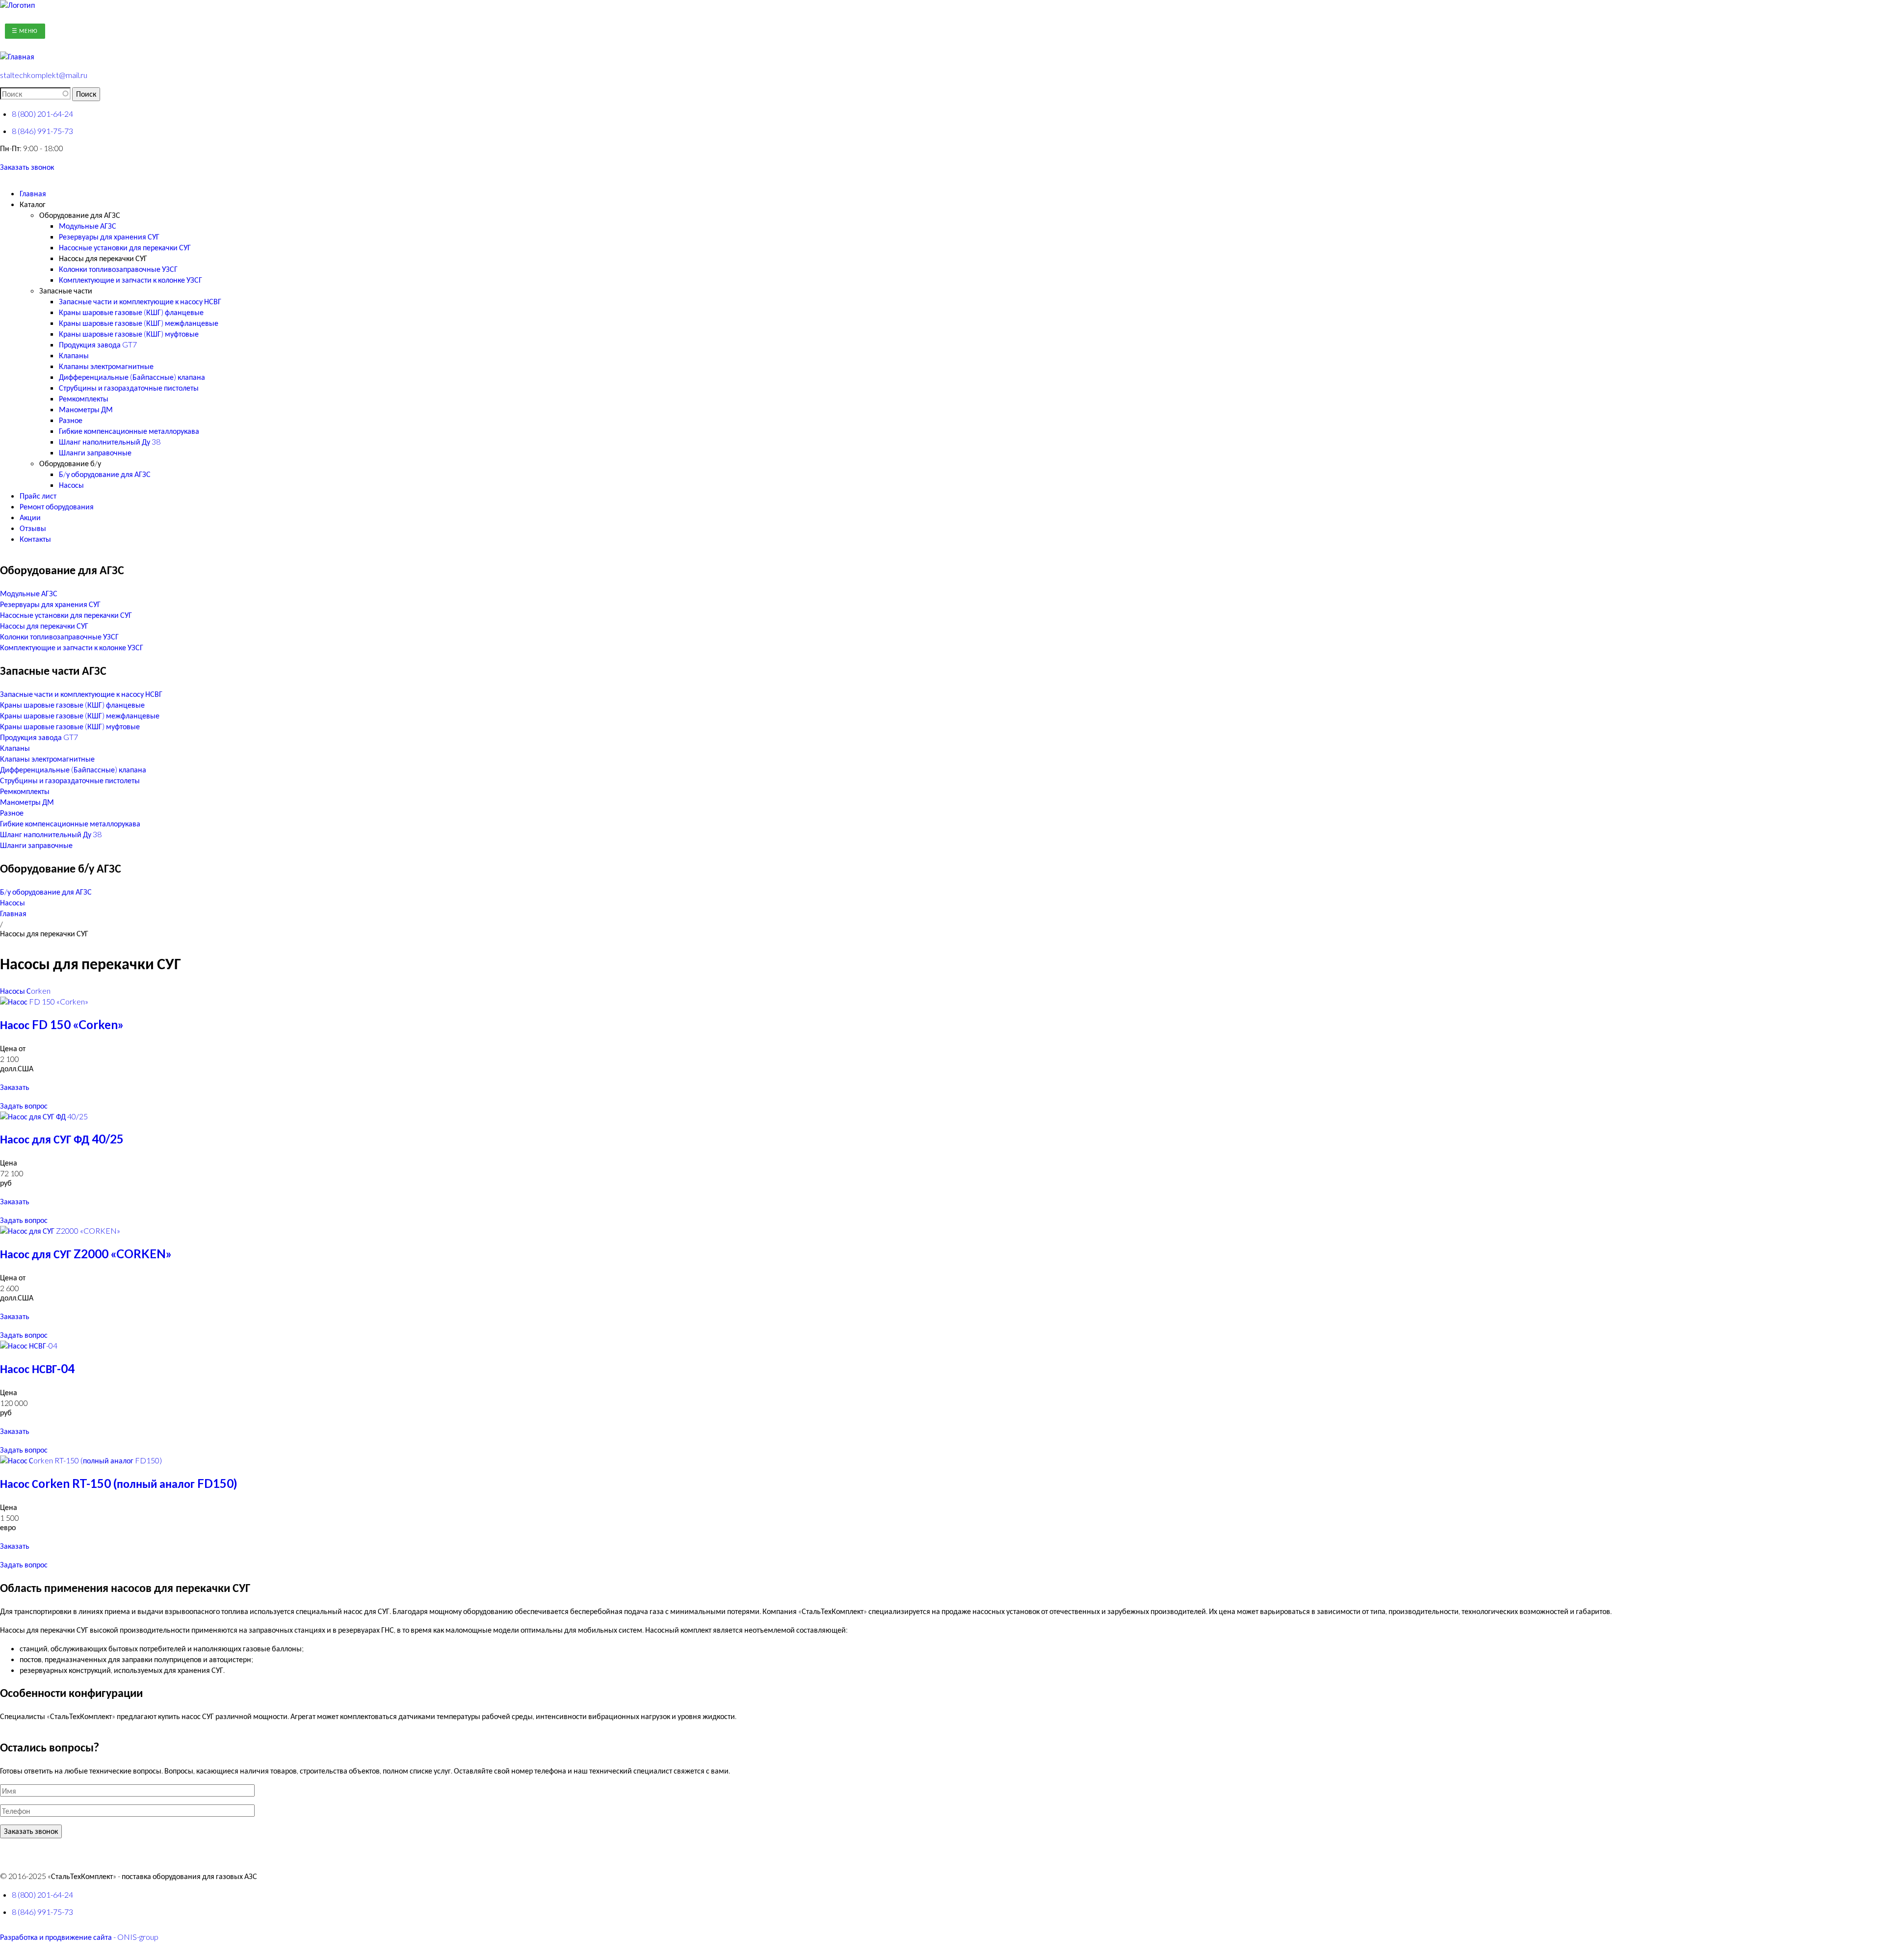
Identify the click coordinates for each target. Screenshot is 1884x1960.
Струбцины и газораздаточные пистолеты (129, 387)
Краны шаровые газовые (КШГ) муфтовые (129, 333)
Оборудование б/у (70, 463)
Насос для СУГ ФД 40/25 (62, 1139)
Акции (30, 517)
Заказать (15, 1087)
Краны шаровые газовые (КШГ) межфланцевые (139, 323)
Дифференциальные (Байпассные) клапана (132, 377)
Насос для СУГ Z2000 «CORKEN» (86, 1254)
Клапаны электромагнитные (106, 366)
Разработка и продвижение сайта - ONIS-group (79, 1937)
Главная (33, 193)
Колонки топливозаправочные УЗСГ (118, 269)
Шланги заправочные (95, 452)
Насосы (71, 485)
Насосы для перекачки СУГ (103, 258)
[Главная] (17, 5)
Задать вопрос (24, 1105)
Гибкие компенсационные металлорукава (129, 431)
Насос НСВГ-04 (37, 1368)
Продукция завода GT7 (98, 344)
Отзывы (33, 528)
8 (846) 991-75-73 (42, 131)
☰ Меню (25, 31)
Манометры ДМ (86, 409)
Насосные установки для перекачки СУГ (125, 247)
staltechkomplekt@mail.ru (44, 75)
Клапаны (74, 355)
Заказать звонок (27, 167)
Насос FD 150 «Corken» (62, 1024)
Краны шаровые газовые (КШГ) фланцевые (131, 312)
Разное (71, 420)
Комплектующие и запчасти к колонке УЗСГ (131, 279)
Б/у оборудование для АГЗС (105, 474)
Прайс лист (38, 495)
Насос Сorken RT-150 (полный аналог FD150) (118, 1483)
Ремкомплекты (84, 398)
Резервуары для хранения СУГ (109, 236)
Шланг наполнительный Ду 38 (110, 441)
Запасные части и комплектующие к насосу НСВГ (140, 301)
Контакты (35, 539)
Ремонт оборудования (57, 506)
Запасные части (66, 290)
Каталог (33, 204)
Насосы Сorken (25, 991)
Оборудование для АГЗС (80, 215)
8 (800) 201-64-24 (42, 114)
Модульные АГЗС (88, 225)
